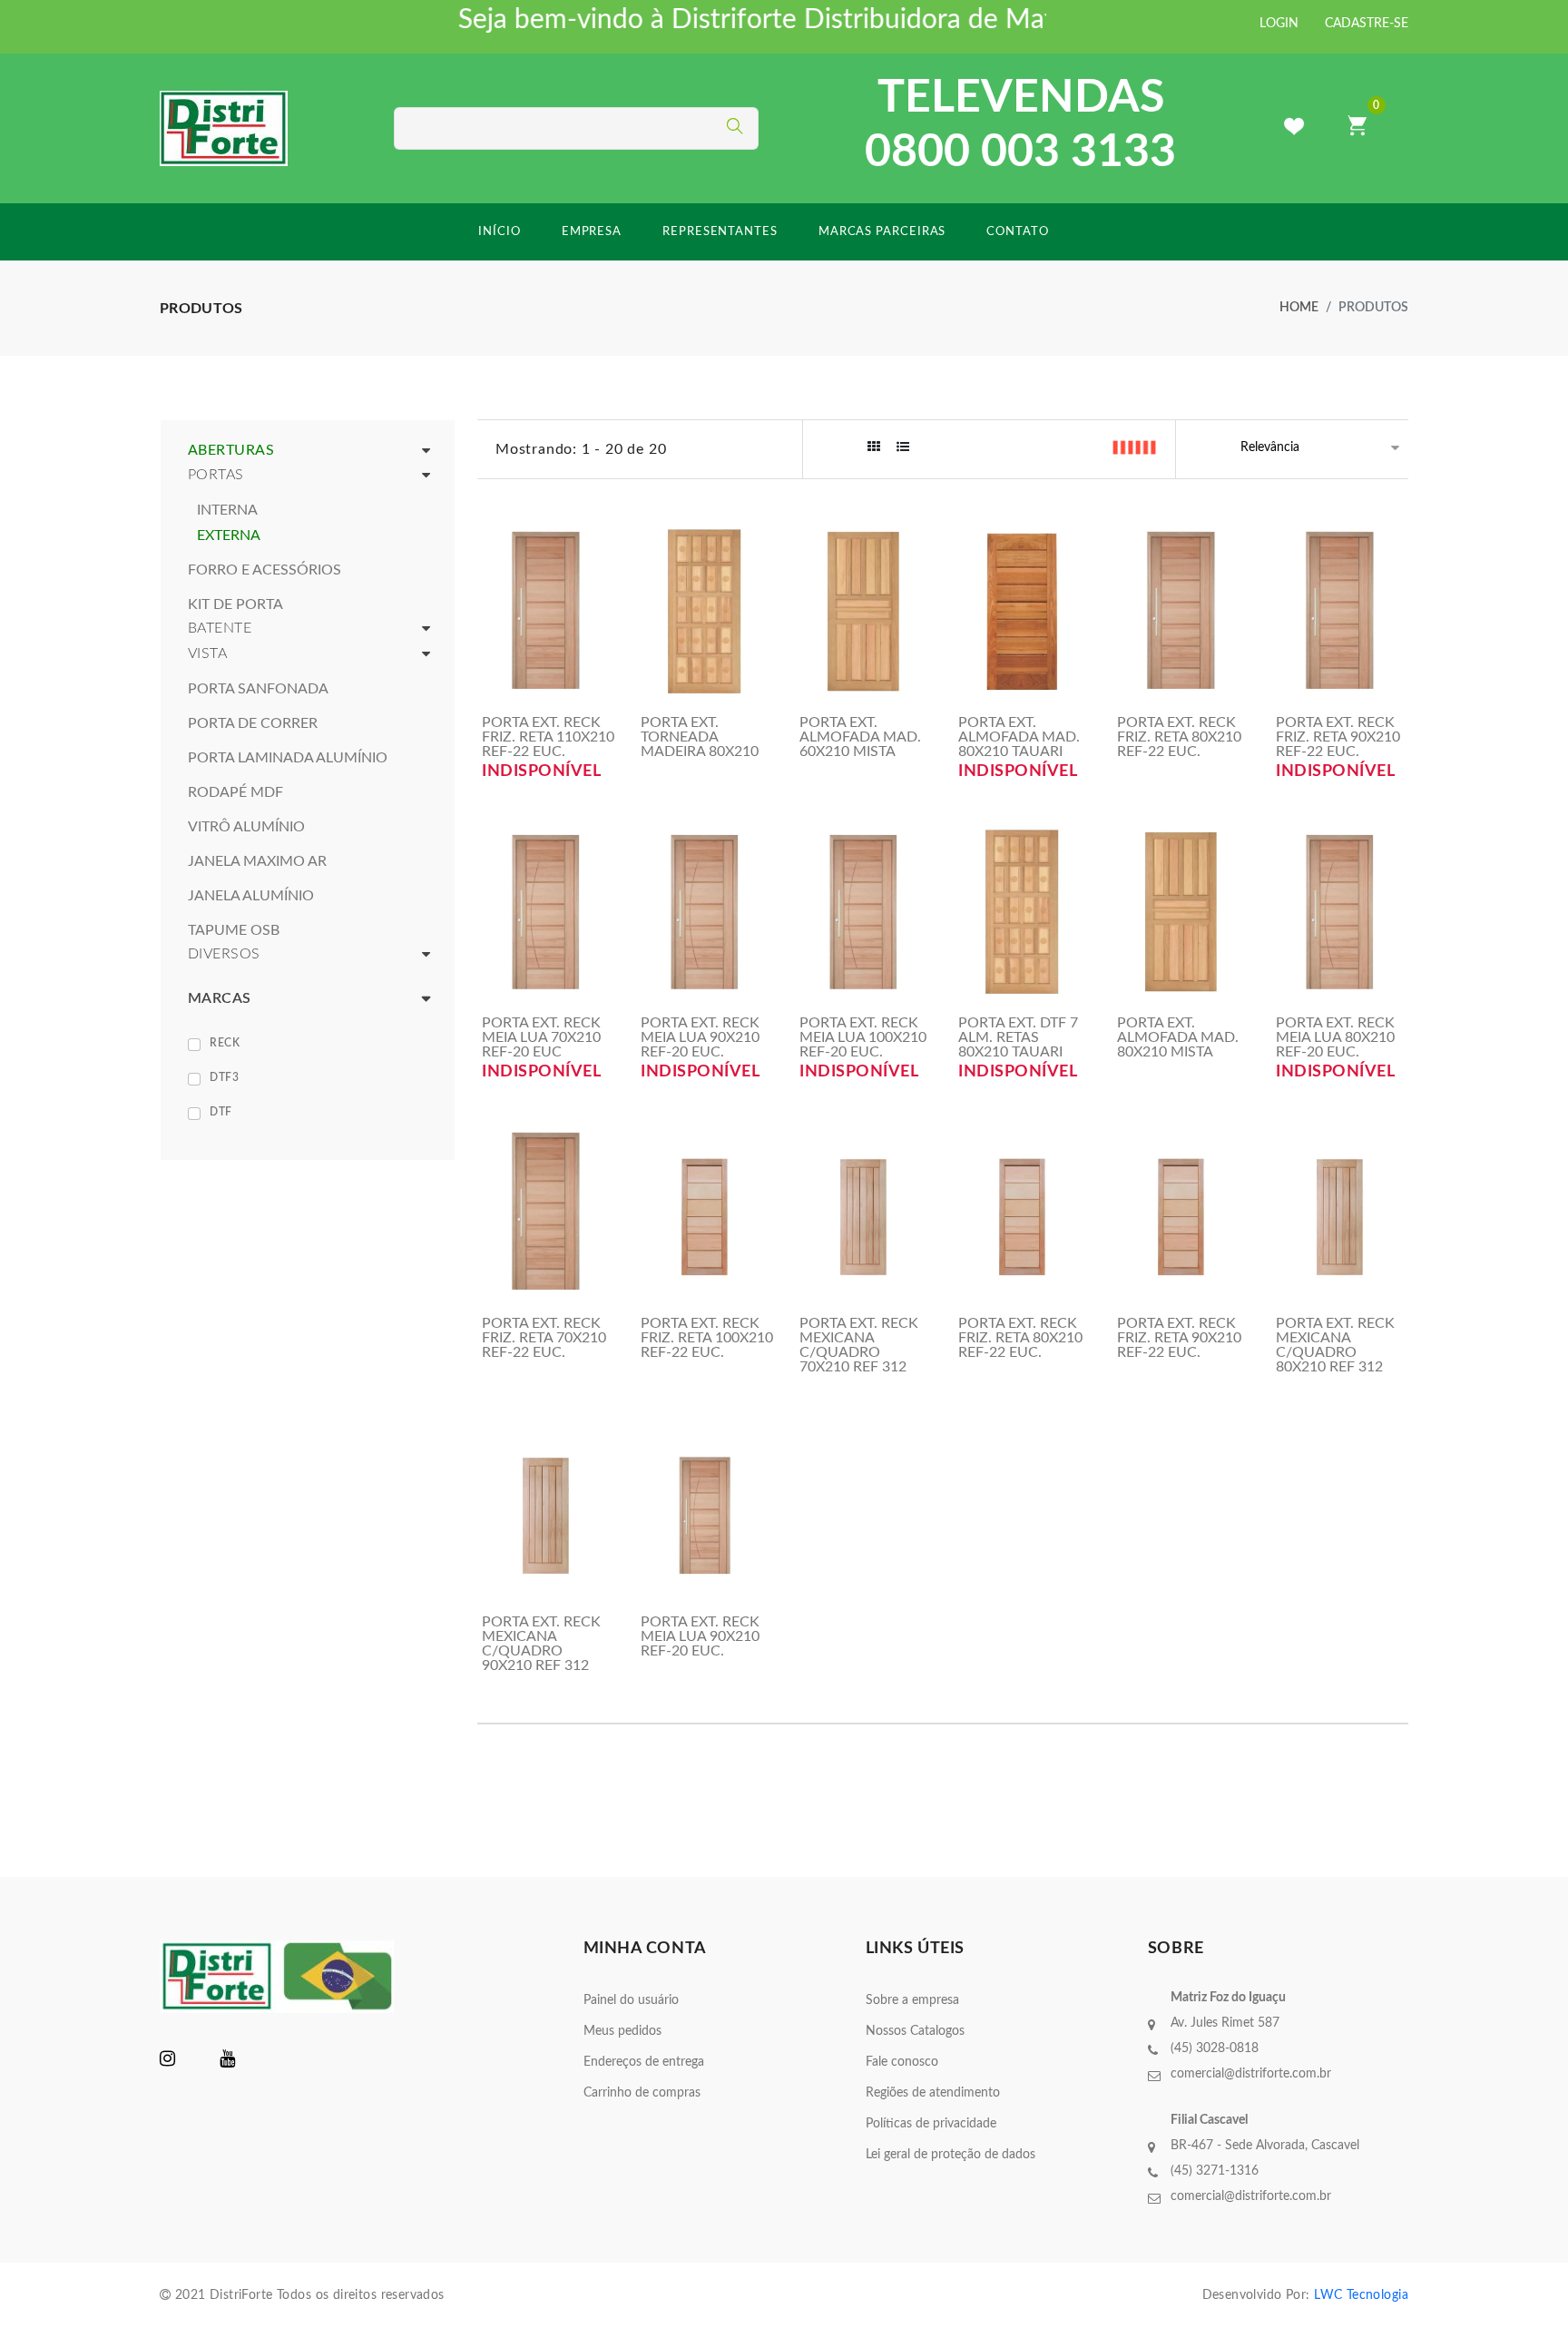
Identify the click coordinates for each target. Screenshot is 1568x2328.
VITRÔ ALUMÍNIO (246, 827)
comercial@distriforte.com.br (1251, 2074)
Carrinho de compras (642, 2093)
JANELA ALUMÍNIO (251, 896)
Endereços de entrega (644, 2062)
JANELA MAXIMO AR (257, 861)
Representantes (720, 232)
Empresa (592, 232)
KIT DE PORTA (235, 604)
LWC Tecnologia (1361, 2295)
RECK (225, 1043)
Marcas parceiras (882, 232)
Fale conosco (902, 2062)
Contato (1017, 232)
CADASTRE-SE (1367, 24)
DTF (221, 1112)
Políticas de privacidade (931, 2124)
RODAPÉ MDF (235, 792)
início (499, 232)
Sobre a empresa (912, 2000)
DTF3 (224, 1077)
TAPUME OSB (234, 930)
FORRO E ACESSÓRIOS (265, 570)
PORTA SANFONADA (258, 689)
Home (1299, 308)
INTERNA (227, 510)
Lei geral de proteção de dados (951, 2155)
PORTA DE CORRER (253, 723)
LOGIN (1279, 24)
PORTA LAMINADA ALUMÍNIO (288, 758)
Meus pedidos (622, 2031)
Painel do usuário (631, 2000)
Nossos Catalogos (915, 2031)
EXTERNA (229, 535)
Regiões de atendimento (933, 2093)
